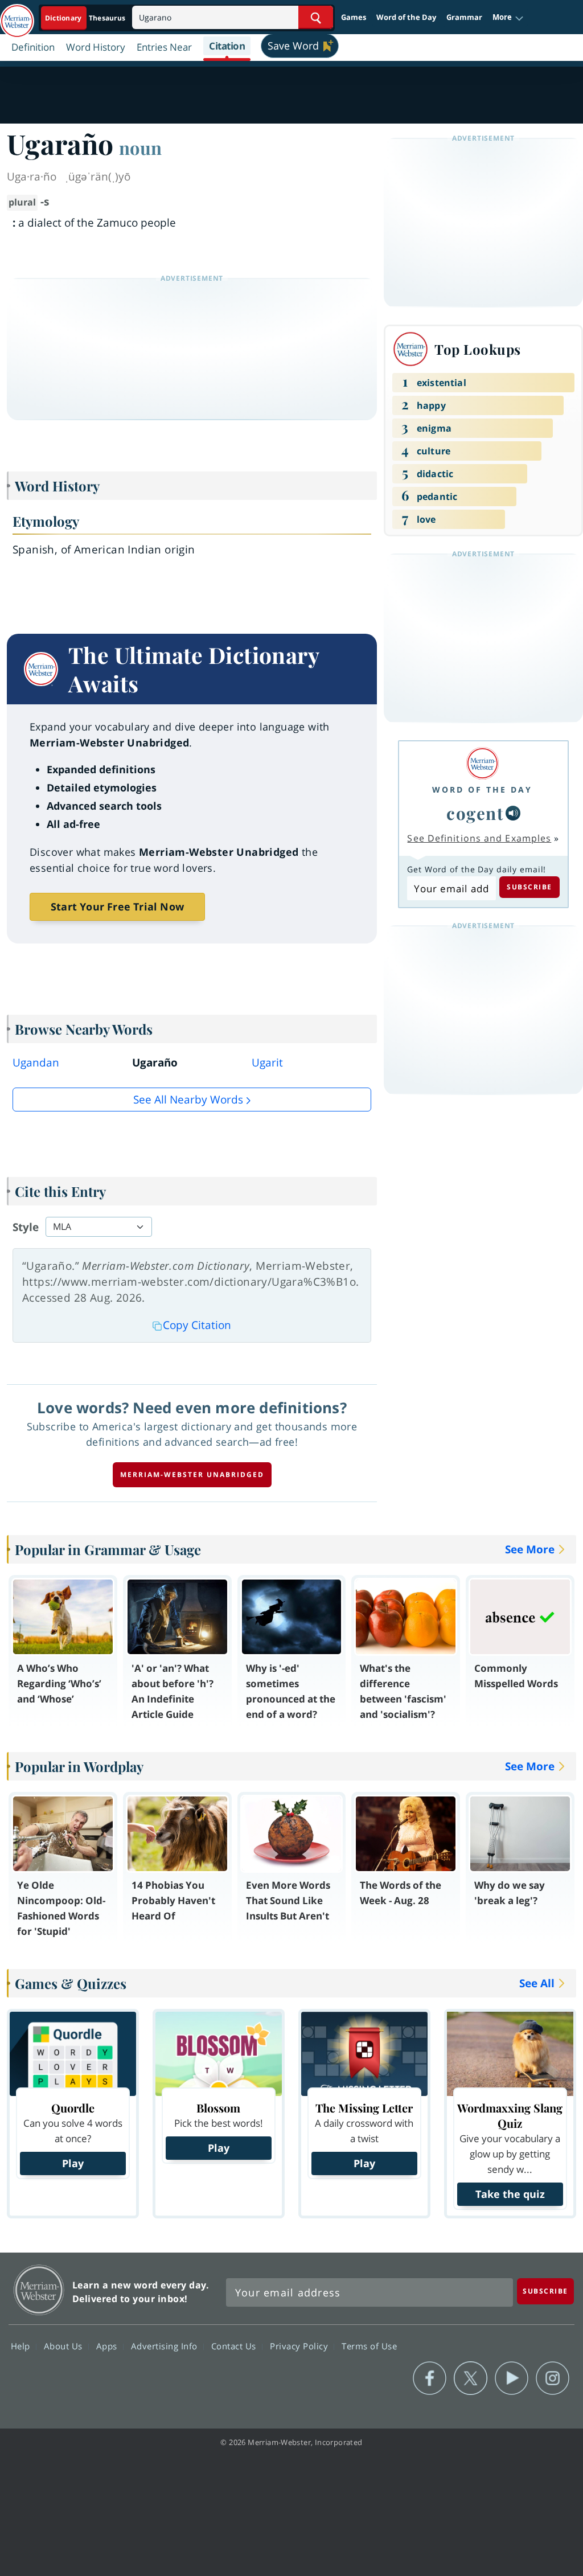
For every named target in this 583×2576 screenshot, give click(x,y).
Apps (108, 2345)
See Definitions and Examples (479, 838)
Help (22, 2345)
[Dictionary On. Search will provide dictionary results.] (86, 18)
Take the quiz (510, 2194)
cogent (475, 813)
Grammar (464, 17)
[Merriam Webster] (482, 763)
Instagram (553, 2378)
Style (26, 1227)
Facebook (430, 2378)
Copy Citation (197, 1325)
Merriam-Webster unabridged (192, 1474)
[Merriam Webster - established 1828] (17, 15)
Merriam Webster (39, 2290)
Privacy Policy (300, 2345)
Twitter (471, 2378)
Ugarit (267, 1063)
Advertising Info (166, 2345)
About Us (65, 2345)
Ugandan (36, 1063)
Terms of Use (369, 2345)
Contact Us (235, 2345)
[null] (513, 813)
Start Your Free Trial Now (117, 906)
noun (140, 147)
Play (73, 2163)
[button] (508, 18)
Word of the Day (406, 17)
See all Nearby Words (188, 1100)
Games (354, 17)
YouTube (512, 2378)
